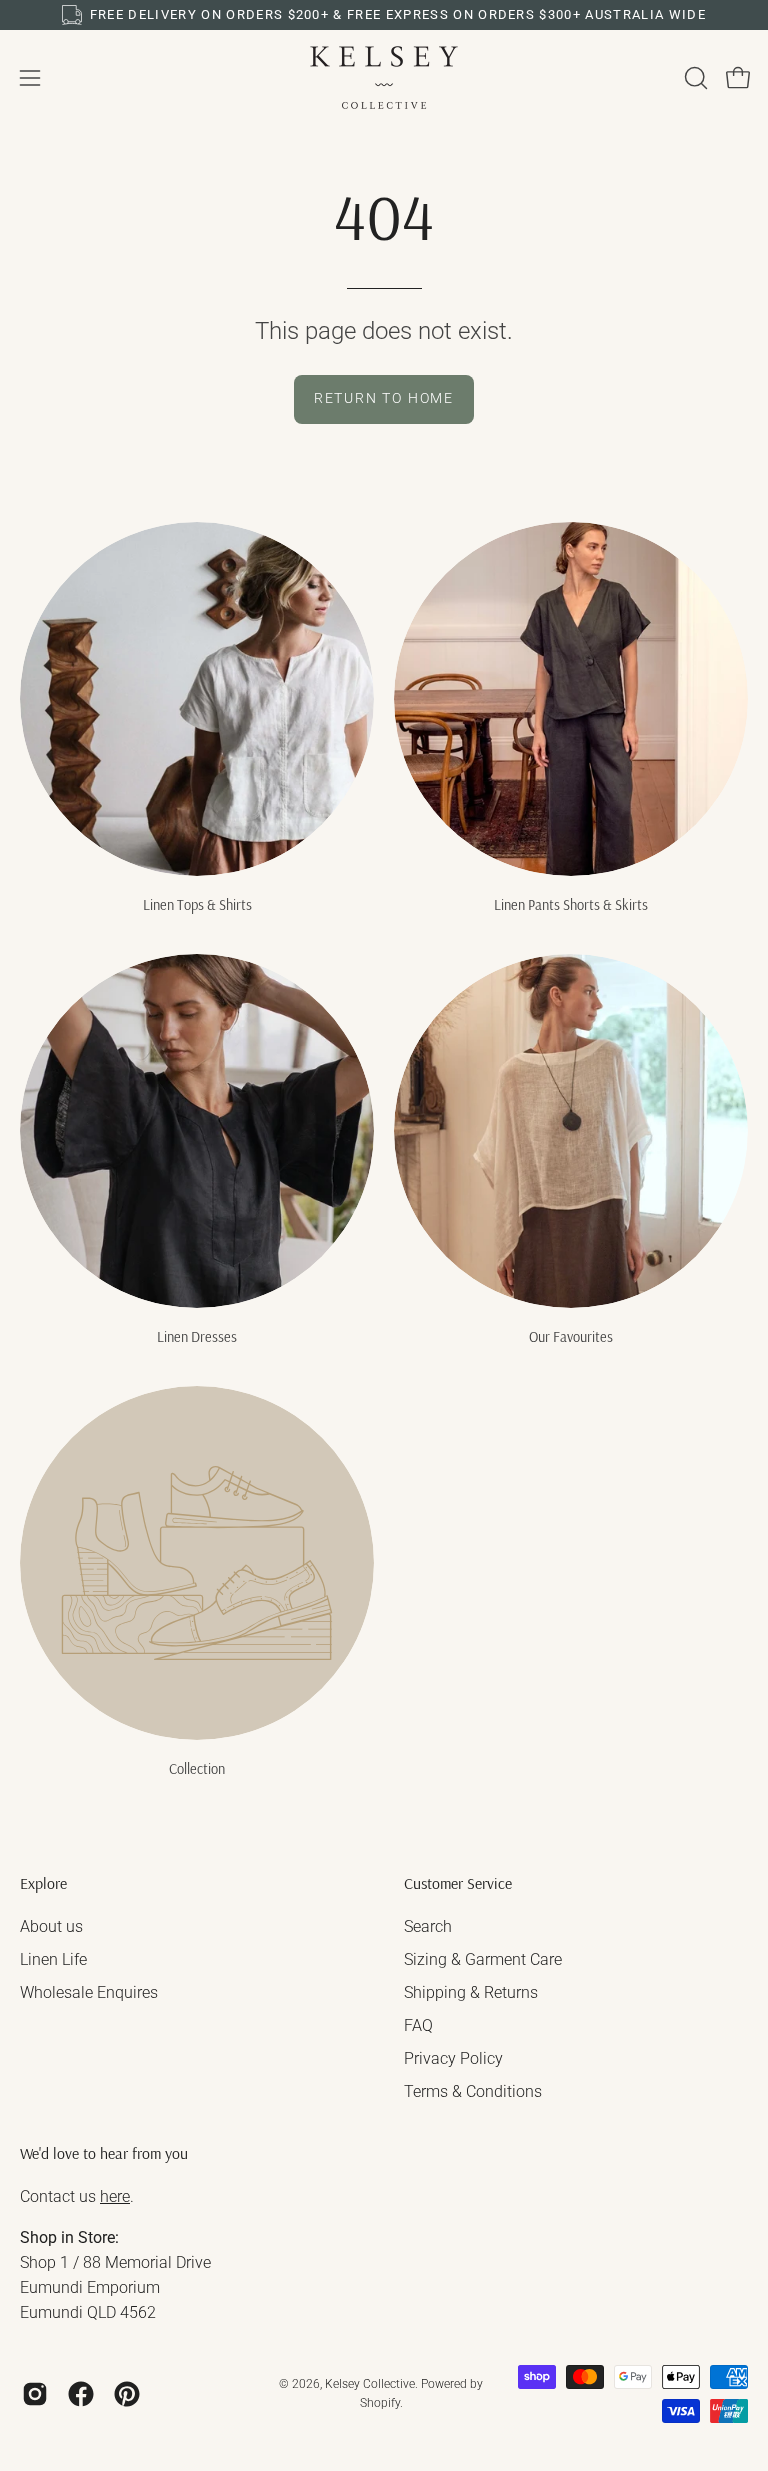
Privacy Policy (453, 2058)
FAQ (418, 2025)
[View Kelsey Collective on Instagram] (35, 2394)
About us (51, 1926)
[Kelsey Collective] (384, 77)
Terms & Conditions (473, 2091)
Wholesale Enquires (89, 1992)
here (115, 2196)
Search (428, 1926)
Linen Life (53, 1959)
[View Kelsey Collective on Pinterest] (127, 2394)
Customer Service (458, 1883)
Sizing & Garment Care (483, 1959)
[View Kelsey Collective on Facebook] (81, 2394)
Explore (43, 1883)
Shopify (380, 2403)
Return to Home (384, 398)
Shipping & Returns (471, 1992)
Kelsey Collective (370, 2384)
